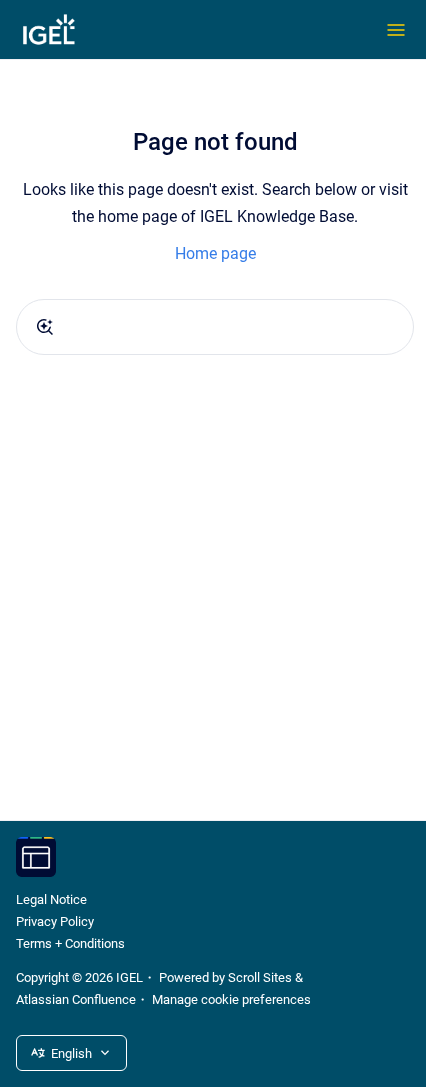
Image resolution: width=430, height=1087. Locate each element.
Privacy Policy (55, 921)
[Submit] (45, 327)
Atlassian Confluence (76, 999)
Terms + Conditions (70, 943)
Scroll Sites (260, 977)
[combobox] (215, 327)
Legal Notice (51, 899)
